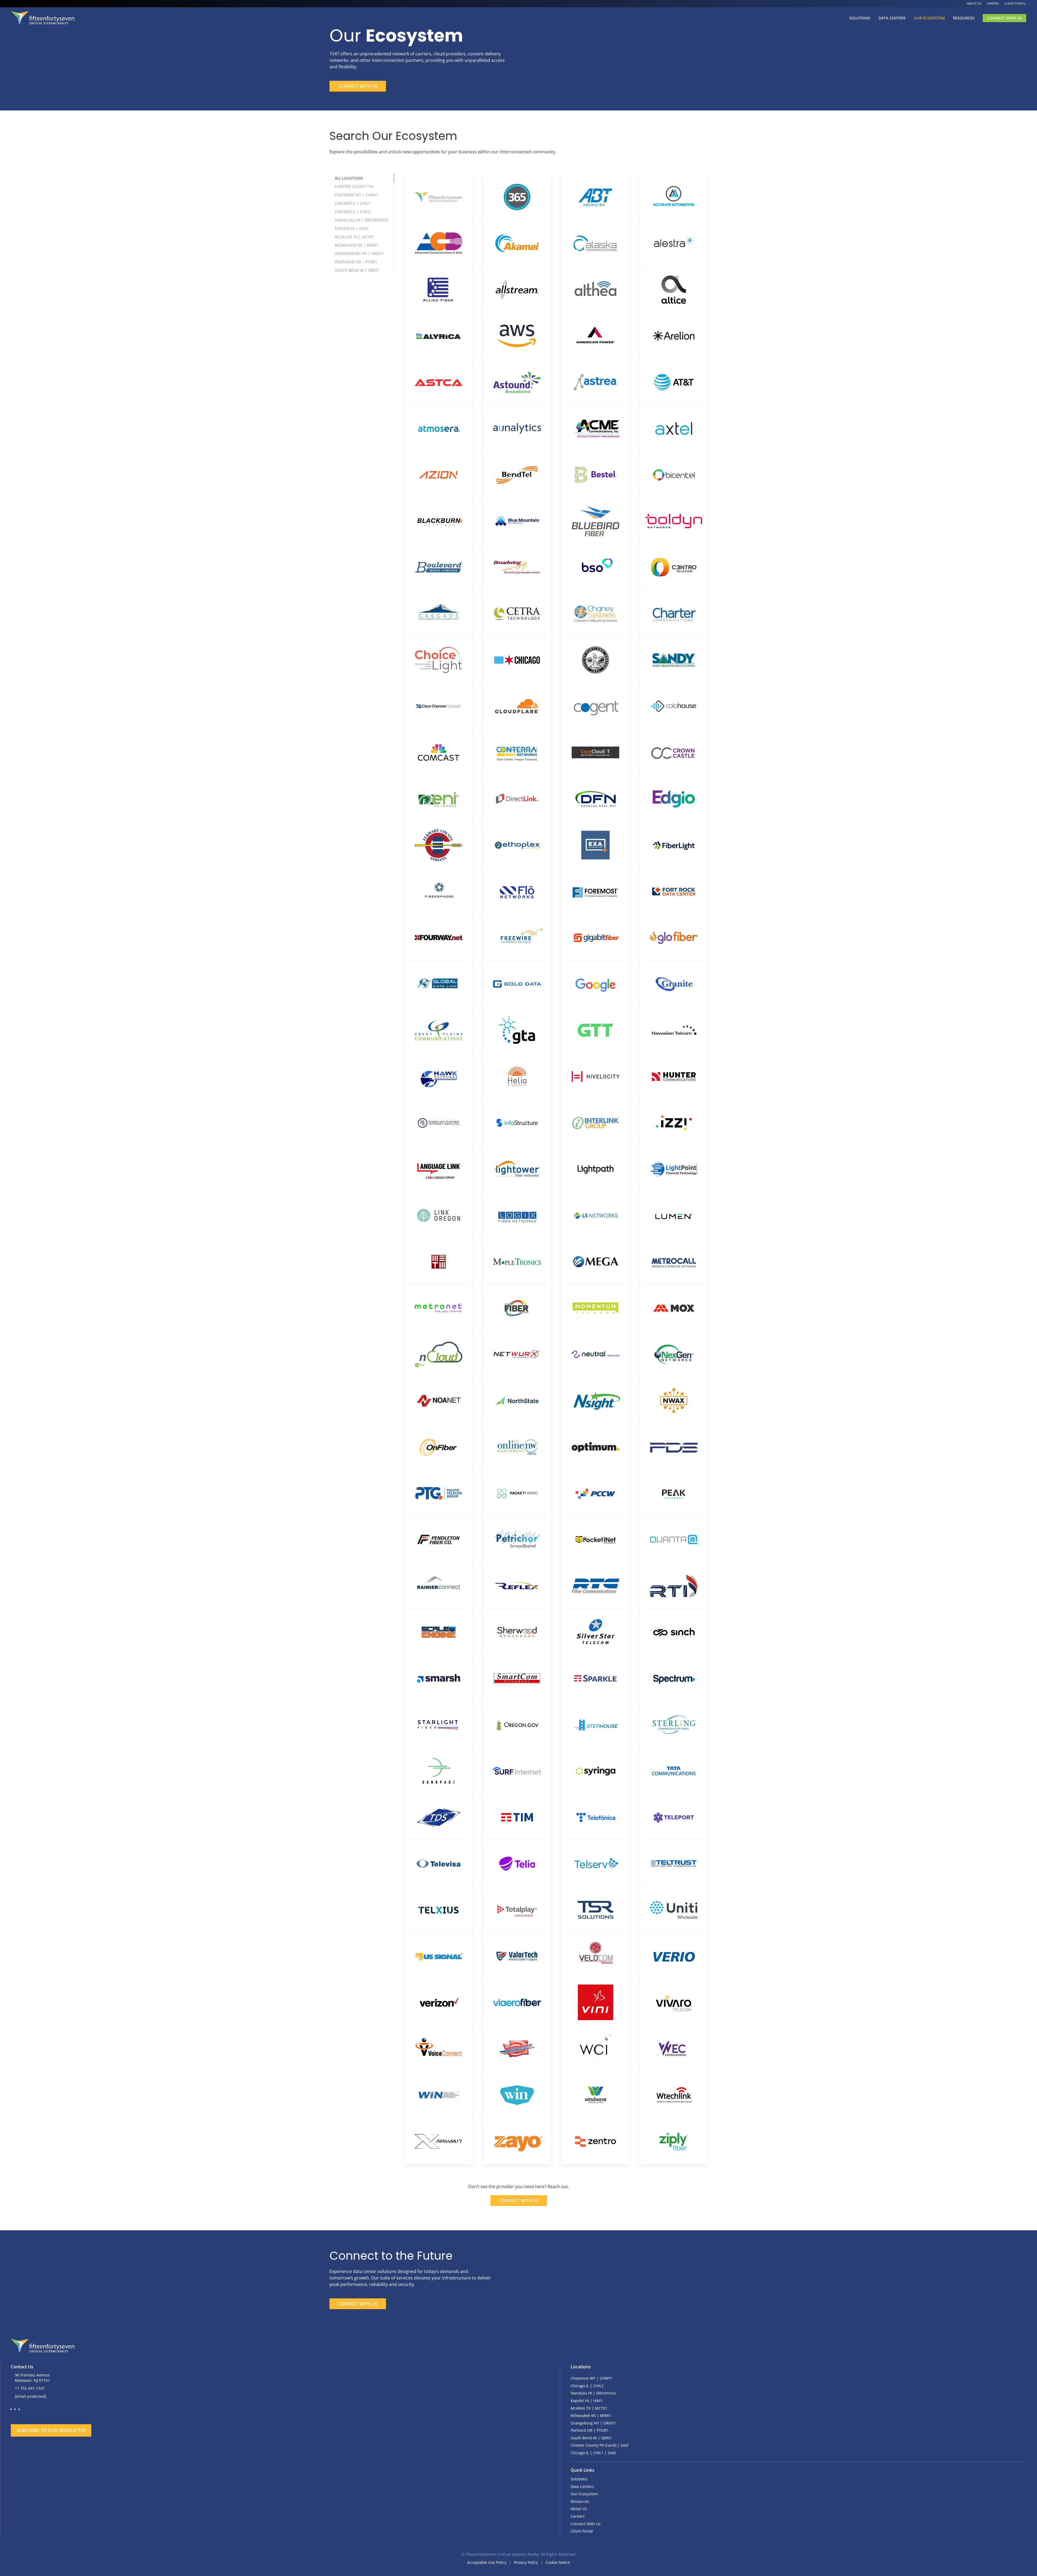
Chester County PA (354, 186)
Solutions (860, 18)
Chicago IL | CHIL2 (353, 212)
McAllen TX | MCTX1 (355, 237)
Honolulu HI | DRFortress (362, 220)
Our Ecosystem (929, 18)
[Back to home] (43, 18)
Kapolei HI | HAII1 (352, 228)
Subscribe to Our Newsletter (51, 2430)
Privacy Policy (526, 2562)
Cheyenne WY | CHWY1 (357, 195)
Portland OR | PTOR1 (356, 262)
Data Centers (892, 18)
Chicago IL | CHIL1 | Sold (593, 2453)
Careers (993, 3)
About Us (974, 3)
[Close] (346, 2414)
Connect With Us (1004, 18)
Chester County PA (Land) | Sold (600, 2445)
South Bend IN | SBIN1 (357, 270)
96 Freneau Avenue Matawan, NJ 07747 (32, 2378)
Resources (964, 18)
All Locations (349, 178)
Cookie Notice (558, 2562)
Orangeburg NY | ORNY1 (359, 253)
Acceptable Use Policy (487, 2562)
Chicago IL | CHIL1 (353, 203)
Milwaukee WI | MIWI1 (356, 245)
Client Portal (1015, 3)
